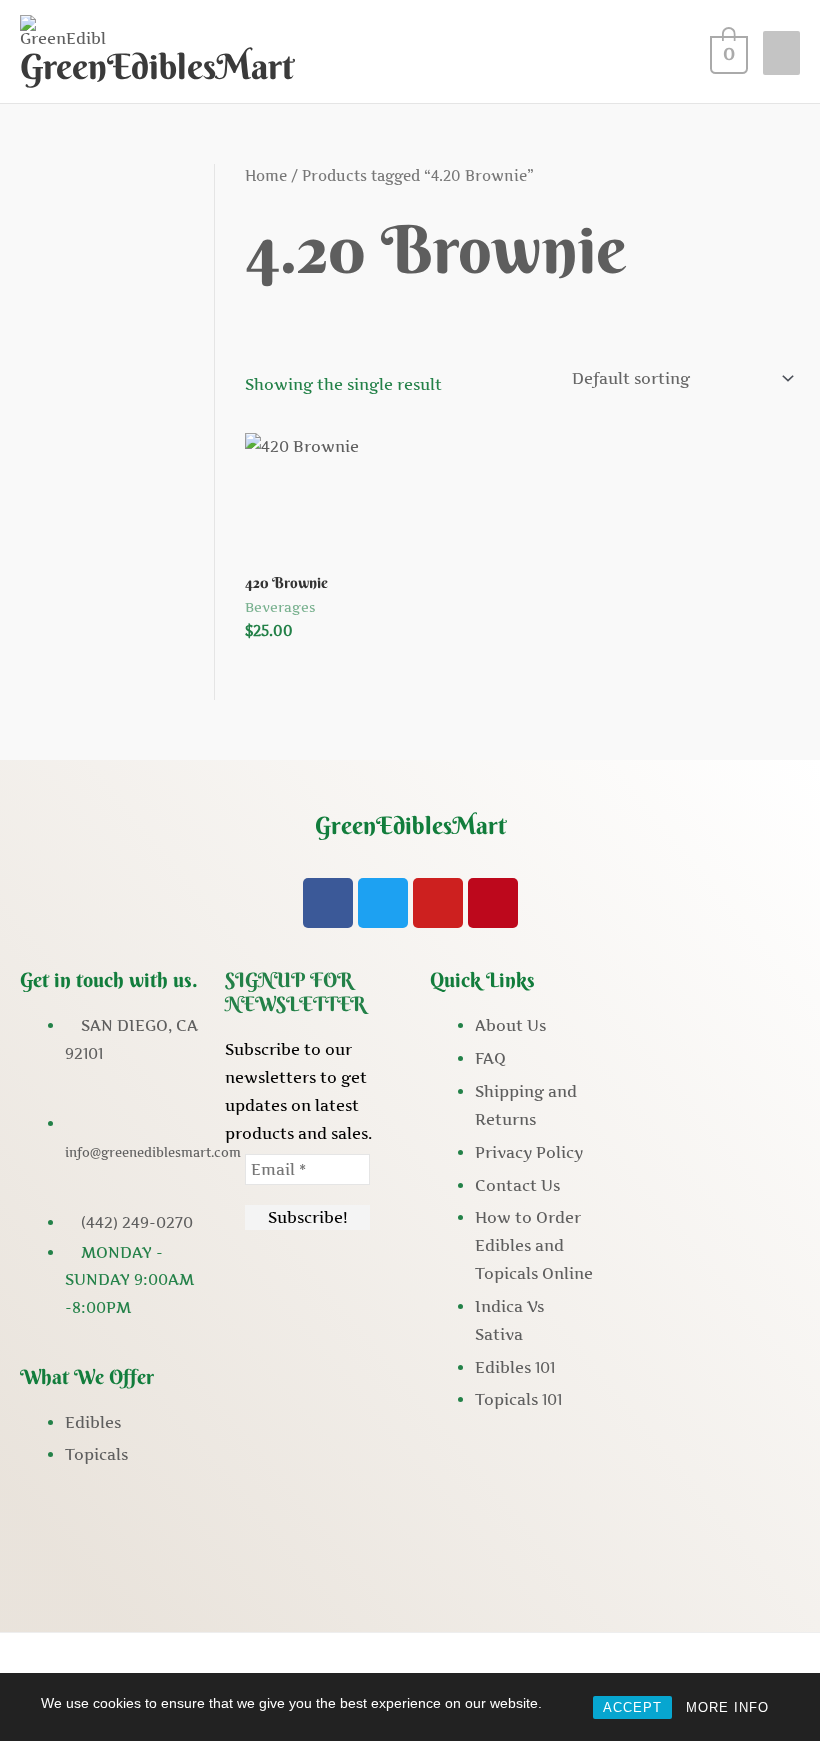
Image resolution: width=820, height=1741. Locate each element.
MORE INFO (727, 1707)
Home (266, 176)
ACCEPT (632, 1707)
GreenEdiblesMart (157, 66)
